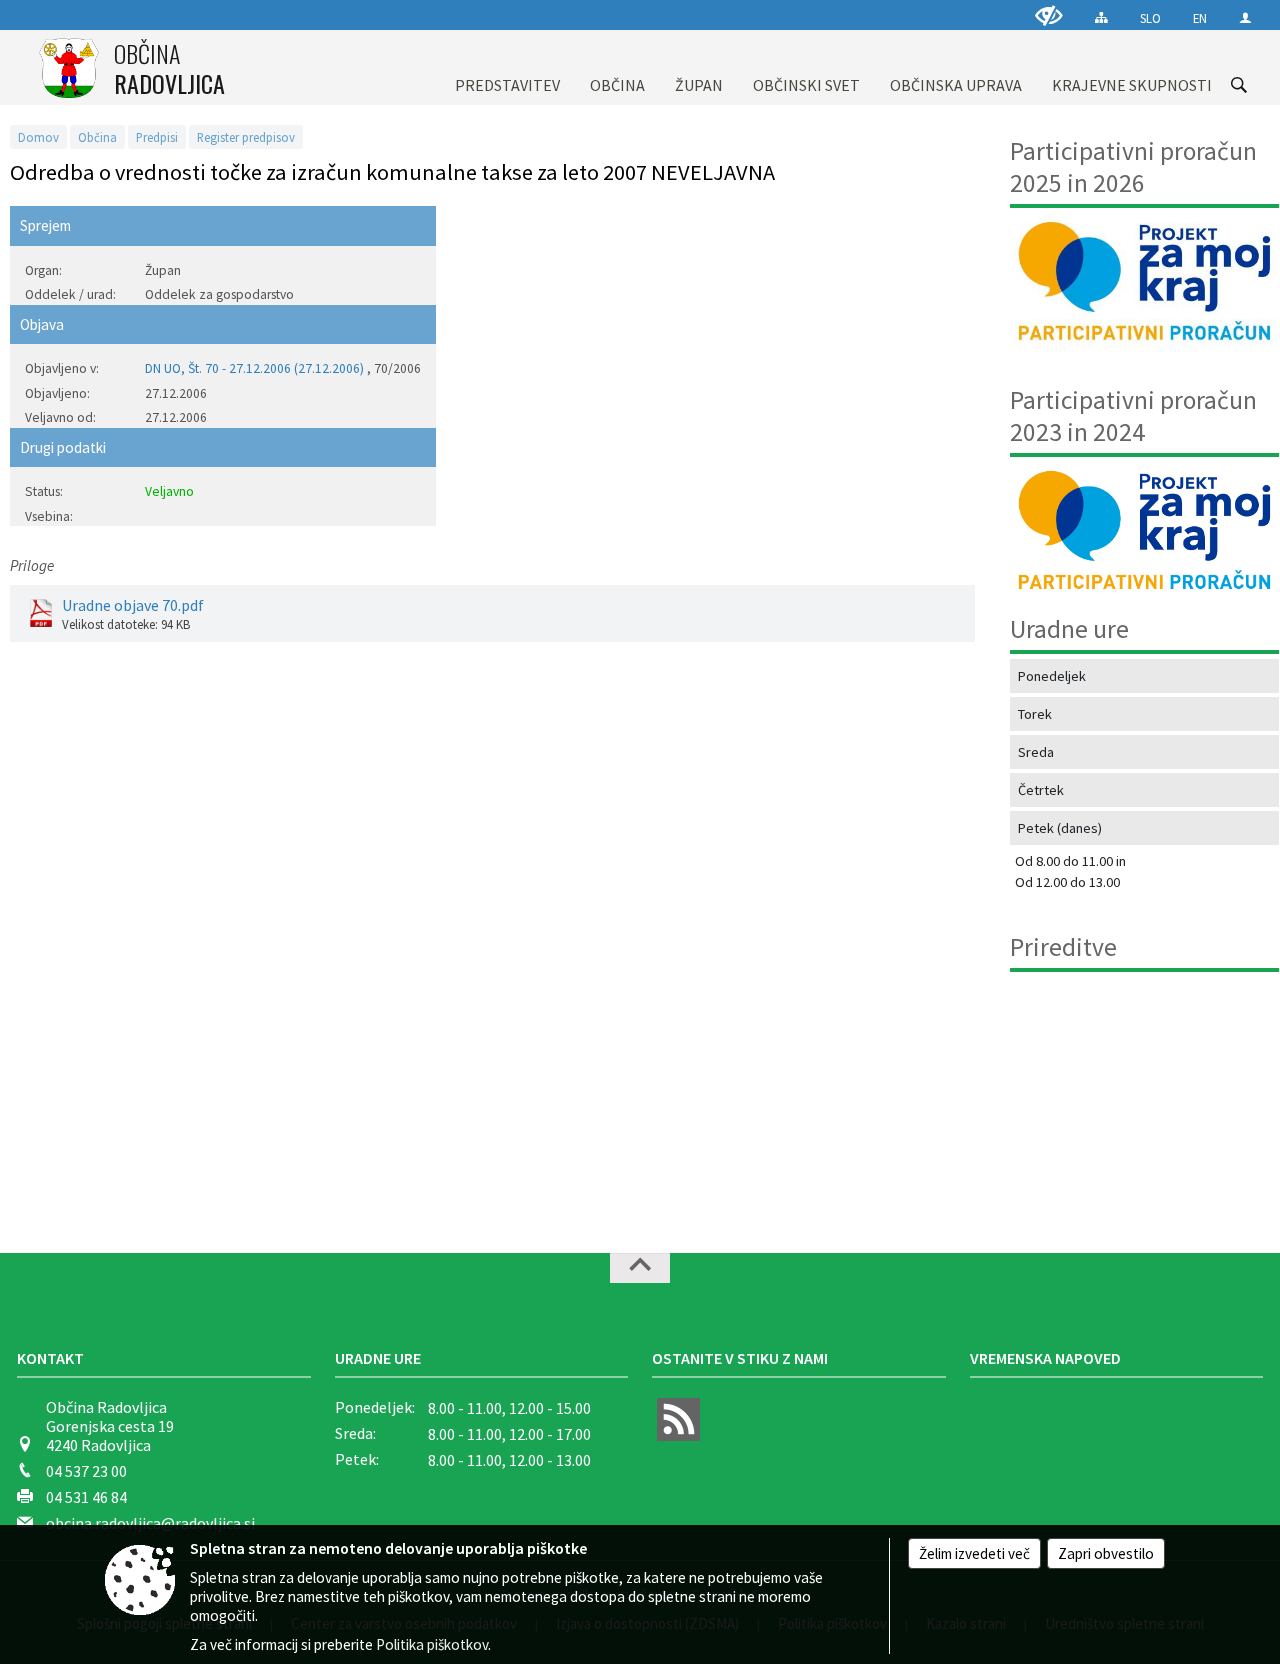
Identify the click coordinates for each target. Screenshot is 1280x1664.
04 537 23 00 (86, 1471)
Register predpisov (246, 137)
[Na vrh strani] (640, 1268)
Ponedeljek (1052, 676)
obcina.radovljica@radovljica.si (150, 1523)
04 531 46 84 (86, 1497)
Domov (38, 137)
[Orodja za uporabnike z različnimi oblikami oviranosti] (1049, 15)
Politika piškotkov (432, 1644)
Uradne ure (378, 1358)
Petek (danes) (1060, 828)
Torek (1035, 714)
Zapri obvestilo (1106, 1553)
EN (1200, 18)
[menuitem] (507, 67)
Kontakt (50, 1358)
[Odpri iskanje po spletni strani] (1239, 85)
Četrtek (1041, 790)
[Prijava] (1245, 17)
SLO (1150, 18)
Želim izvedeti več (974, 1553)
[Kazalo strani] (1101, 17)
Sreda (1036, 752)
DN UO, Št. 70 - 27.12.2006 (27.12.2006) (254, 368)
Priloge (32, 565)
